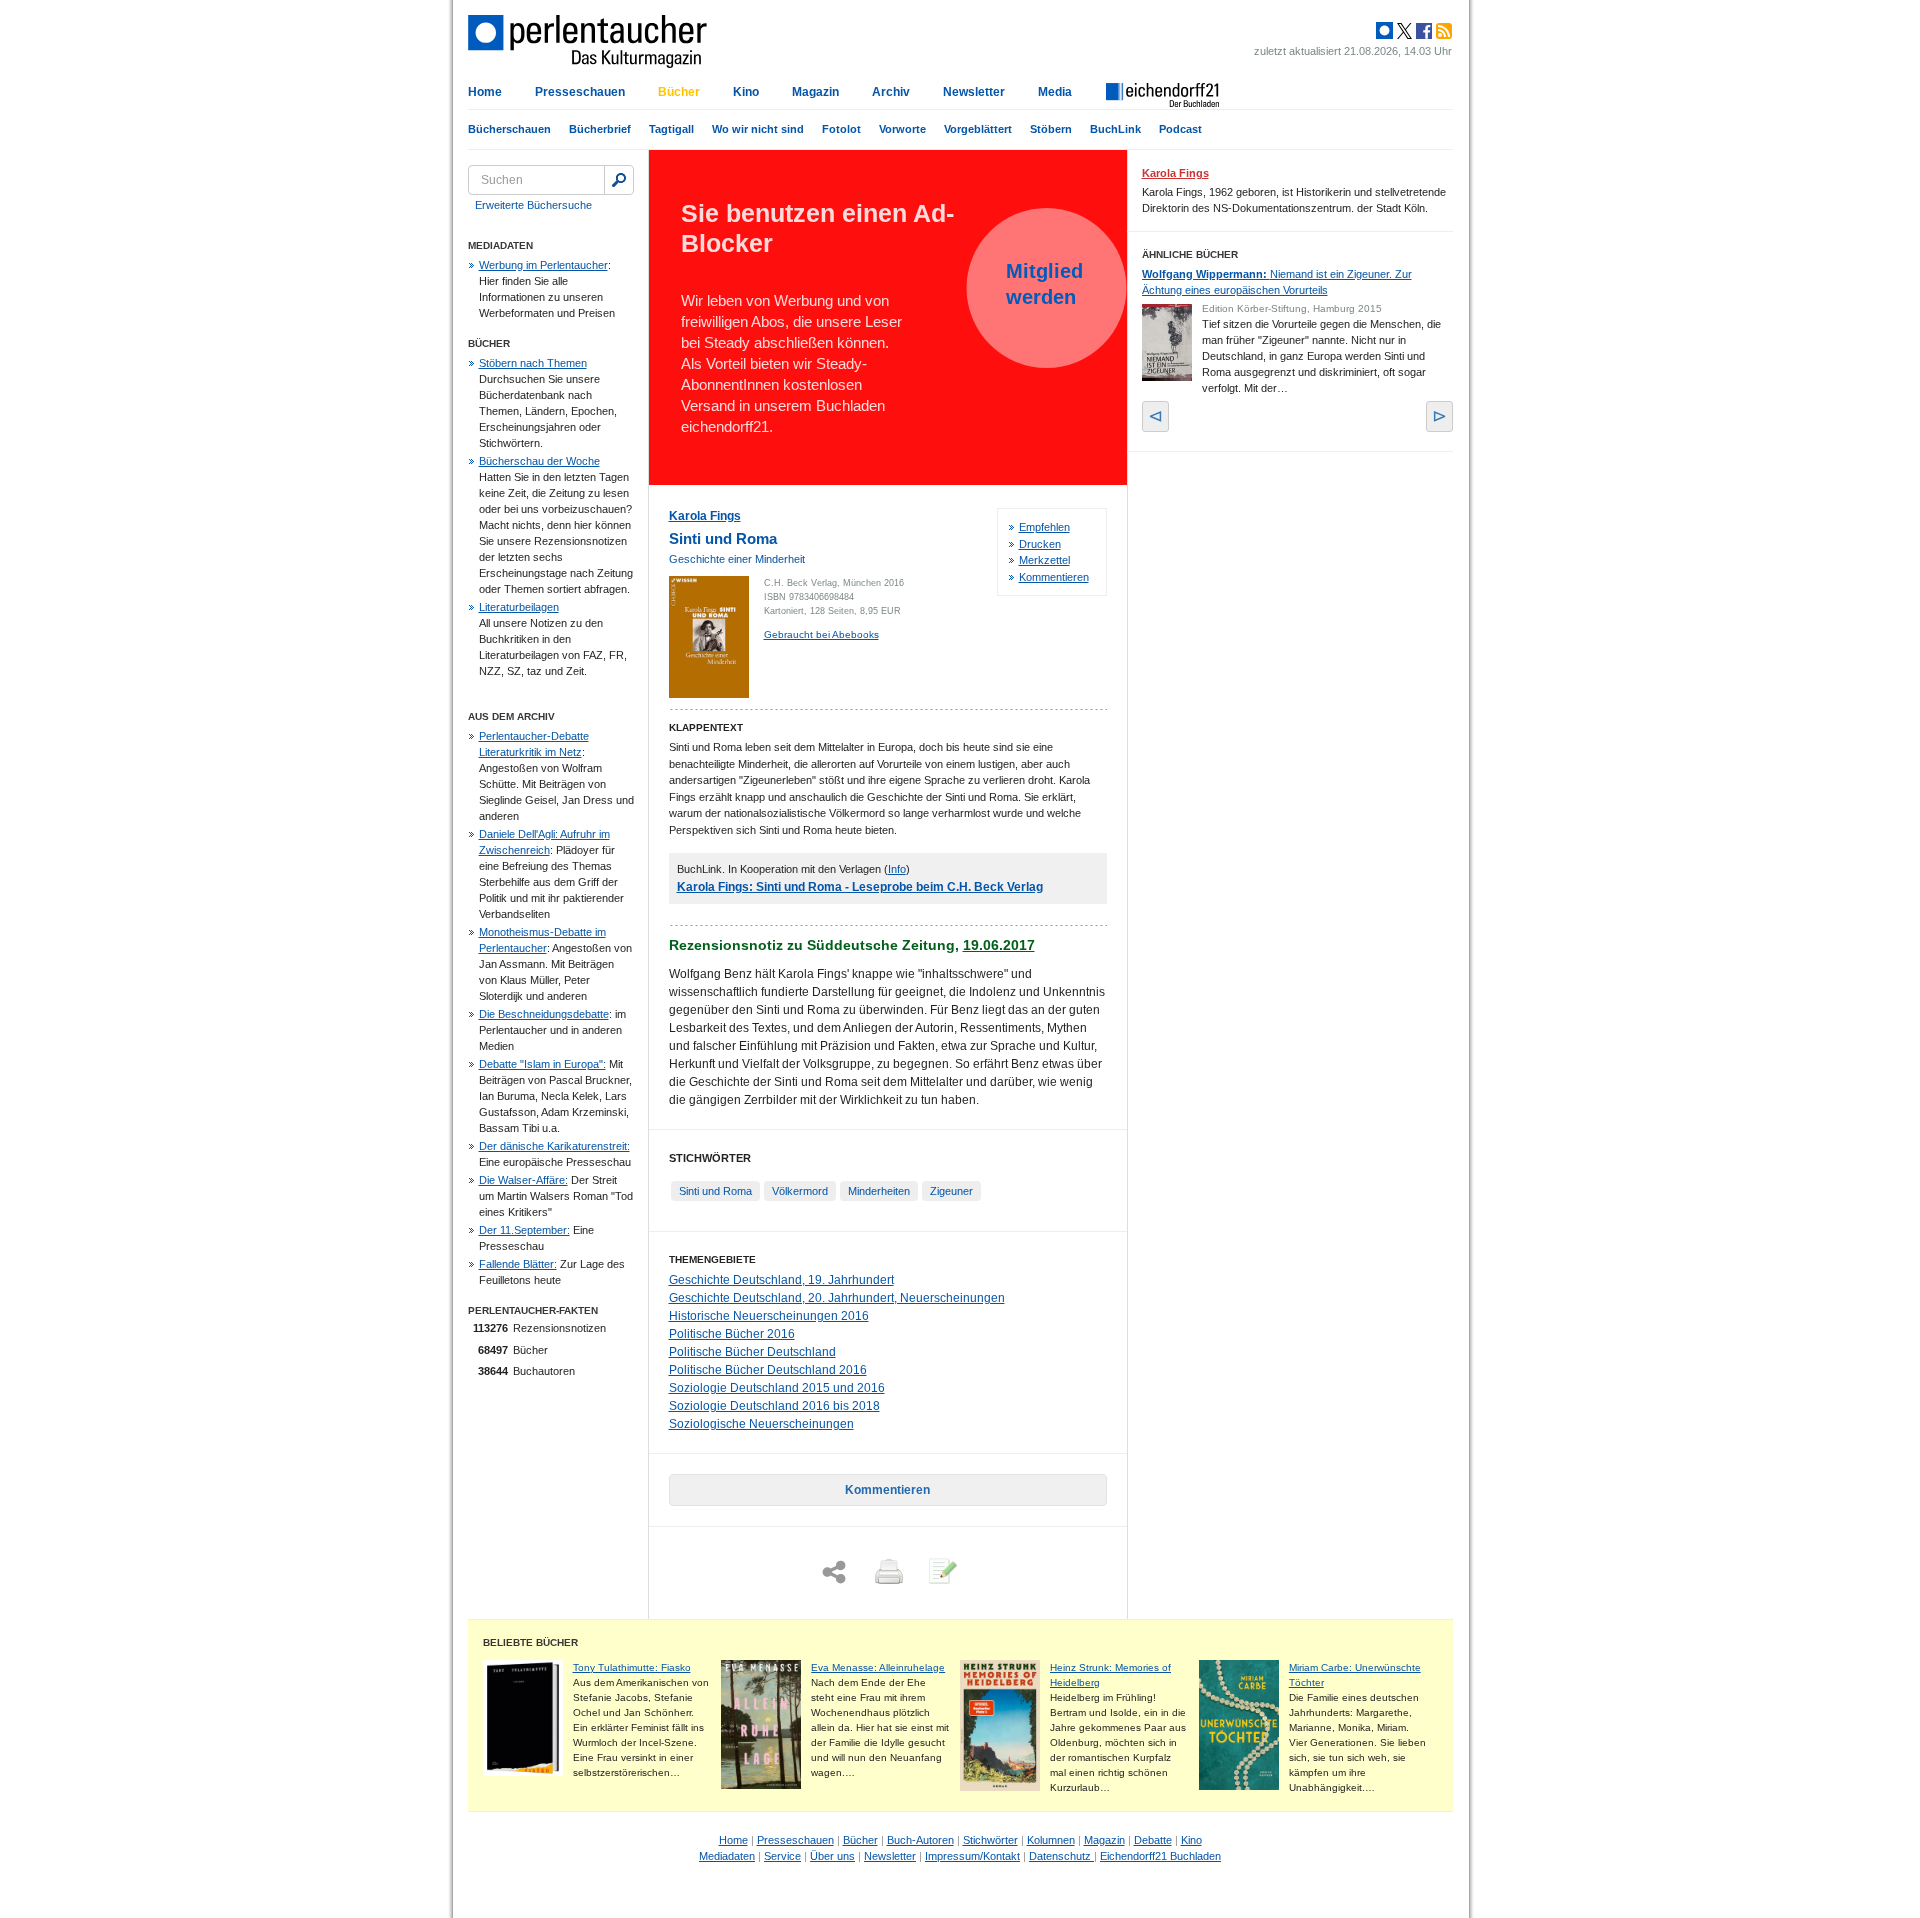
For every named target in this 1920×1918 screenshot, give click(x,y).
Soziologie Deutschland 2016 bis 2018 (774, 1406)
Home (485, 92)
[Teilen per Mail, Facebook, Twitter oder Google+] (834, 1572)
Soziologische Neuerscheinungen (761, 1424)
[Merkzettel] (941, 1573)
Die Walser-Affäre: (523, 1180)
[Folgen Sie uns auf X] (1403, 31)
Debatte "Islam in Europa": (542, 1064)
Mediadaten (727, 1856)
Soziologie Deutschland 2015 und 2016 (777, 1388)
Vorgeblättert (978, 129)
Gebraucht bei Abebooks (821, 634)
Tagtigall (671, 129)
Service (782, 1856)
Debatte (1153, 1840)
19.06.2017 (999, 945)
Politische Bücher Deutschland (752, 1352)
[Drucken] (887, 1573)
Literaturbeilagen (519, 607)
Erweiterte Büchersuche (533, 205)
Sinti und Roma (715, 1191)
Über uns (832, 1856)
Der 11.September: (524, 1230)
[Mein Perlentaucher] (1384, 31)
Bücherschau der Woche (539, 461)
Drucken (1040, 544)
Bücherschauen (509, 129)
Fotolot (841, 129)
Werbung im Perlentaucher (543, 265)
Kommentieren (1054, 577)
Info (897, 869)
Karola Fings (705, 516)
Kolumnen (1051, 1840)
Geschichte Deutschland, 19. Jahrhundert (781, 1280)
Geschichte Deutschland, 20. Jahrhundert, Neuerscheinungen (837, 1298)
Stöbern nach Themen (533, 363)
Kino (746, 92)
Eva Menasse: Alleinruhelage (878, 1667)
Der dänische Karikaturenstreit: (554, 1146)
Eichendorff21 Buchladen (1160, 1856)
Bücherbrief (600, 129)
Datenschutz (1061, 1856)
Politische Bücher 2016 (732, 1334)
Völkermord (800, 1191)
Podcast (1180, 129)
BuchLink (1115, 129)
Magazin (815, 92)
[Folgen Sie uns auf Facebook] (1422, 31)
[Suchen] (619, 180)
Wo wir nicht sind (758, 129)
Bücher (679, 92)
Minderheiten (879, 1191)
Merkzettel (1044, 560)
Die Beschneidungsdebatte (544, 1014)
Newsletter (974, 92)
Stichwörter (990, 1840)
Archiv (891, 92)
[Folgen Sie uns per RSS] (1442, 31)
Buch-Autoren (920, 1840)
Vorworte (902, 129)
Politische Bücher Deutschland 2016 (768, 1370)
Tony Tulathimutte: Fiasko (632, 1667)
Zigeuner (951, 1191)
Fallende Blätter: (518, 1264)
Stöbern (1051, 129)
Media (1055, 92)
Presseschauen (580, 92)
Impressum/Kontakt (972, 1856)
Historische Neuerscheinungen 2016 (769, 1316)
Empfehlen (1044, 527)
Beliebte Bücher (530, 1642)
